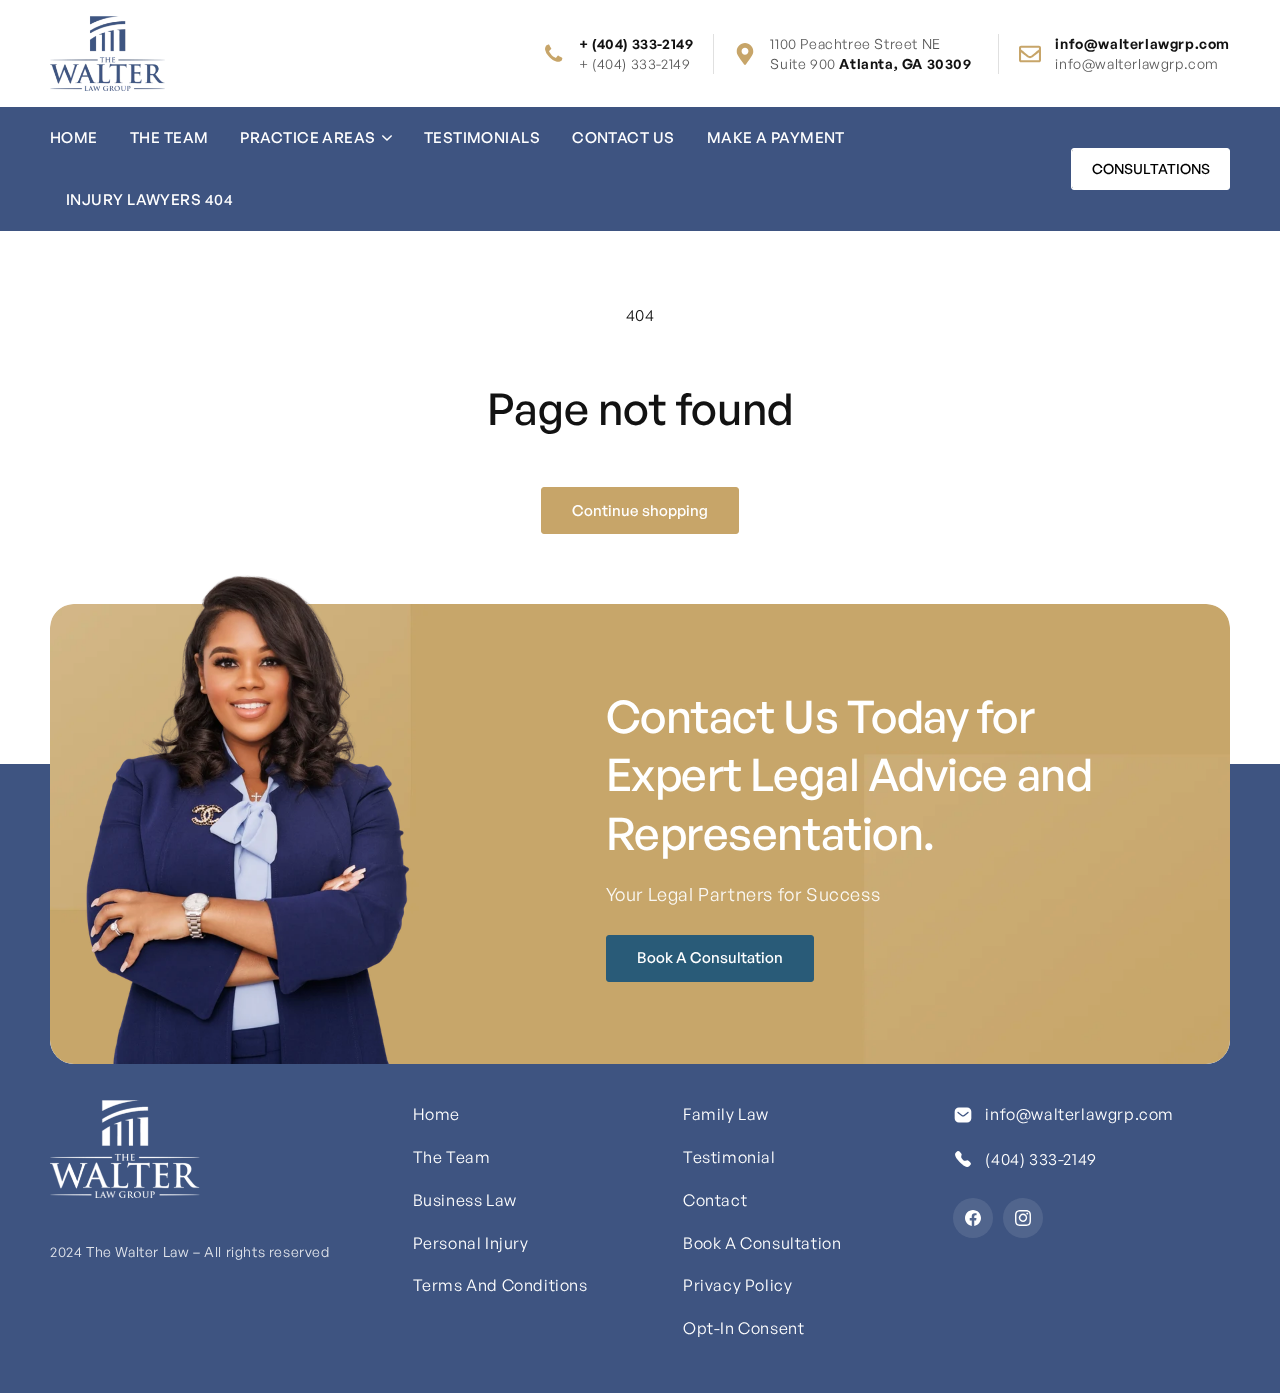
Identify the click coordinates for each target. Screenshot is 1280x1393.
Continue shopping (640, 510)
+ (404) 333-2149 (635, 63)
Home (74, 137)
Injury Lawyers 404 (149, 199)
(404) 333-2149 (1040, 1159)
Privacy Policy (737, 1285)
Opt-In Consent (743, 1328)
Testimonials (482, 137)
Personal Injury (471, 1243)
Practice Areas (307, 137)
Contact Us (623, 137)
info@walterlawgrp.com (1137, 63)
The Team (169, 137)
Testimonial (729, 1157)
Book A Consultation (710, 957)
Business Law (465, 1200)
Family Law (726, 1114)
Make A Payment (776, 137)
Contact (715, 1200)
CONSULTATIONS (1151, 168)
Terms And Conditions (500, 1285)
